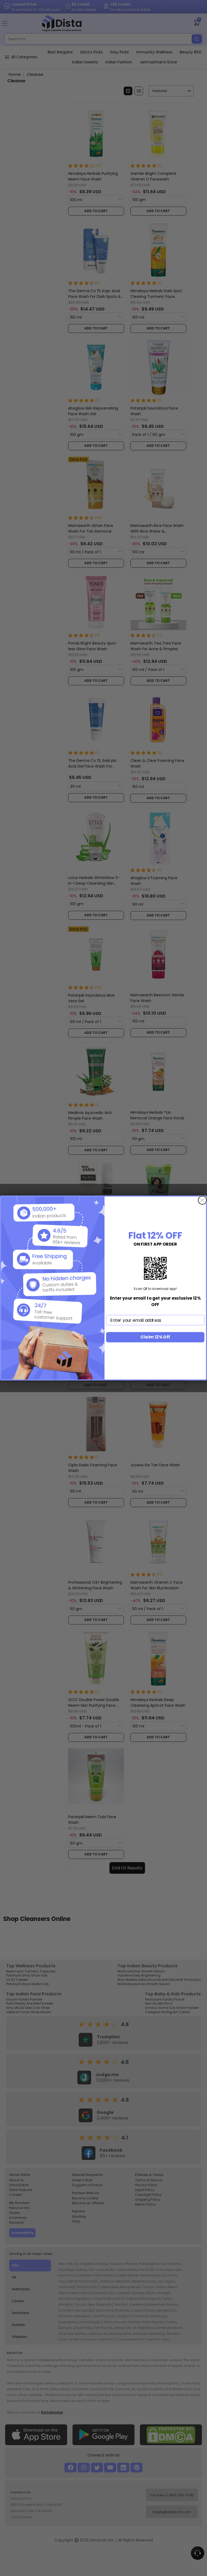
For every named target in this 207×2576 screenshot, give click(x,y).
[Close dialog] (202, 1200)
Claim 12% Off (155, 1337)
